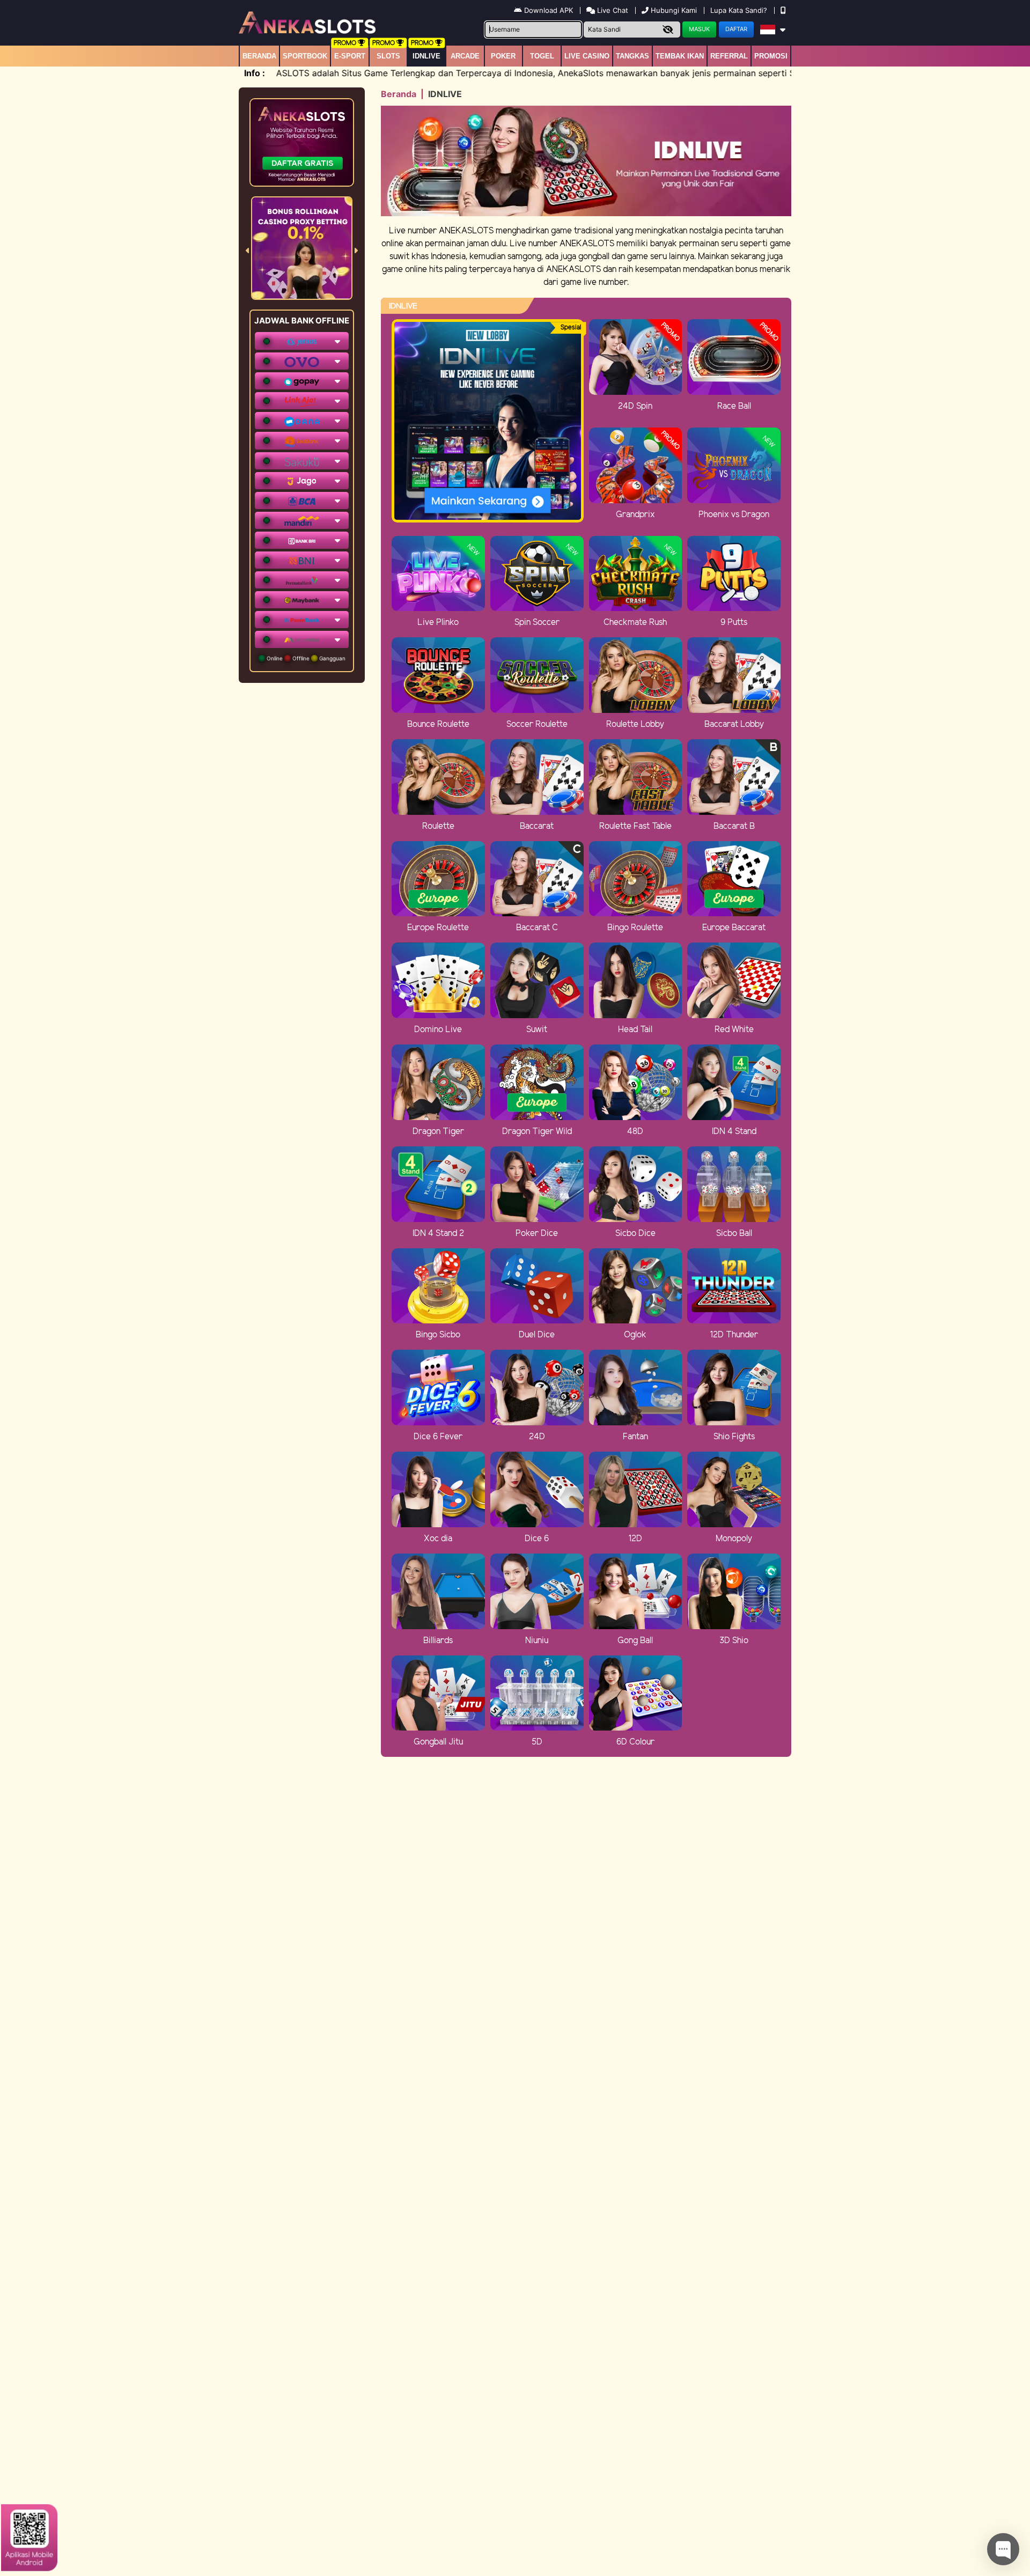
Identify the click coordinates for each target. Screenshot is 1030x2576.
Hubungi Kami (674, 10)
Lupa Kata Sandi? (740, 10)
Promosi (771, 56)
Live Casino (587, 56)
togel (542, 56)
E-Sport (350, 56)
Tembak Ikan (680, 56)
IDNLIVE (426, 56)
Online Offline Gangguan (305, 658)
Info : (255, 73)
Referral (729, 56)
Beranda (259, 56)
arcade (465, 56)
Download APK (549, 10)
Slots (388, 56)
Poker (503, 56)
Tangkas (632, 56)
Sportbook (305, 56)
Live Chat (612, 10)
